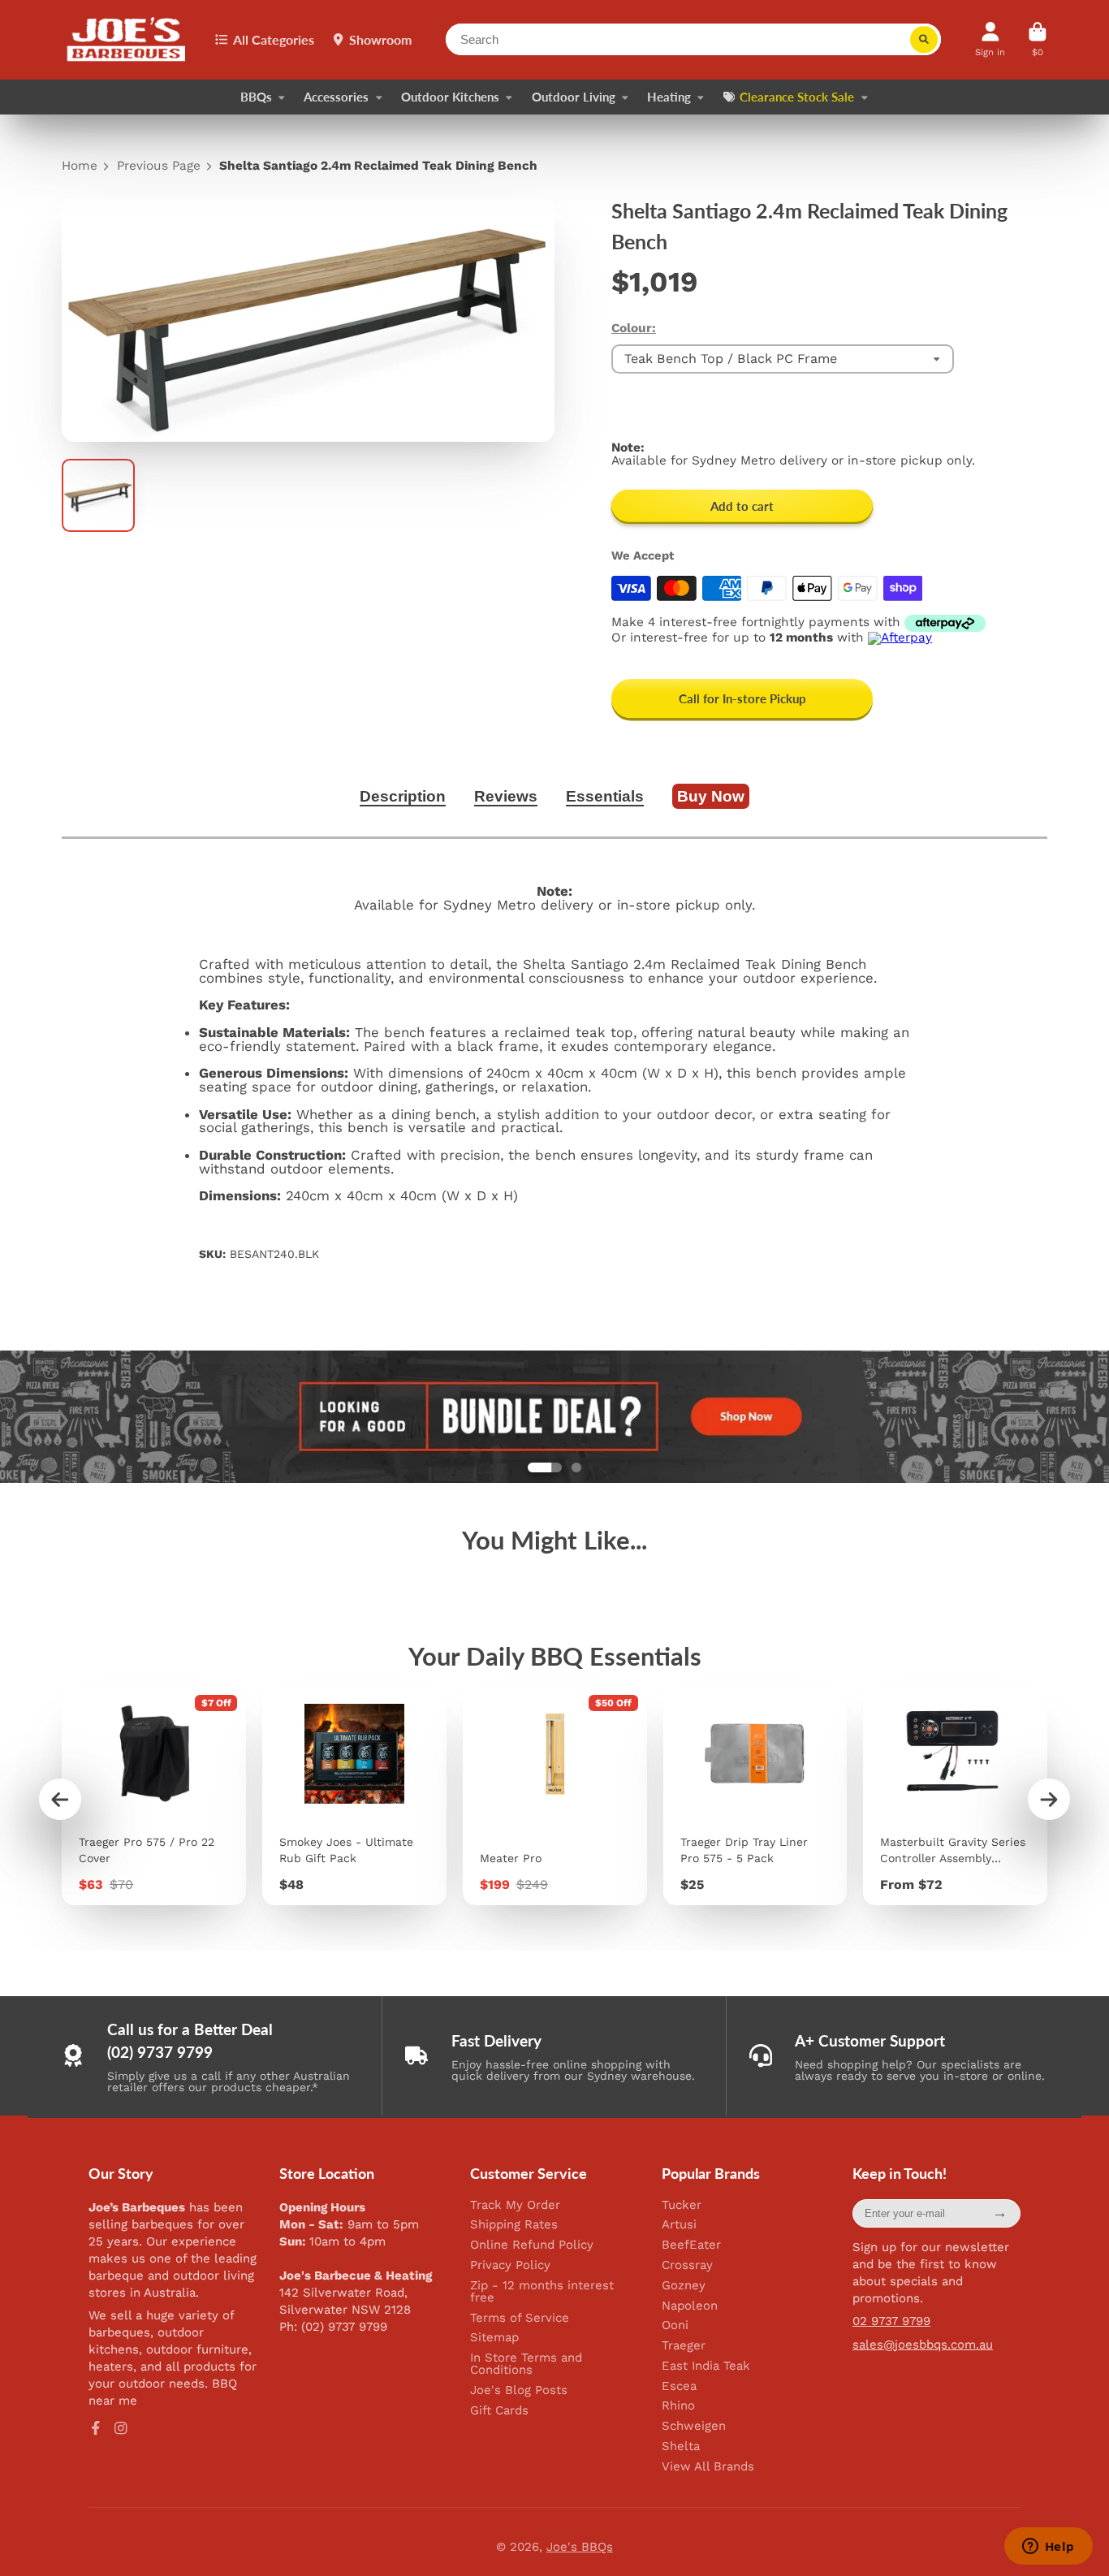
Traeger (684, 2346)
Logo (127, 40)
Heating (669, 97)
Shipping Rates (514, 2225)
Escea (679, 2386)
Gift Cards (499, 2411)
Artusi (679, 2225)
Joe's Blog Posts (519, 2390)
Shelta (681, 2446)
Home (80, 166)
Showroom (380, 39)
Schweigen (694, 2426)
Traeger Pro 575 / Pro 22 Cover (154, 1796)
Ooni (675, 2325)
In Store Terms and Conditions (526, 2364)
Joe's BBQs (580, 2547)
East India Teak (706, 2366)
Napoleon (690, 2306)
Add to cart (742, 506)
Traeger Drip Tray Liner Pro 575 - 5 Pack (755, 1796)
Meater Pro (555, 1796)
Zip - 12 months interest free (542, 2292)
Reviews (506, 796)
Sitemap (494, 2338)
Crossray (687, 2265)
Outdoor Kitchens (450, 97)
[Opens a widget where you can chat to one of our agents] (1048, 2548)
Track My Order (515, 2205)
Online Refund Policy (532, 2245)
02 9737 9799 (891, 2321)
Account (990, 39)
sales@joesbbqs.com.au (923, 2345)
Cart (1038, 39)
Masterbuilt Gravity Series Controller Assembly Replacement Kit (955, 1796)
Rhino (678, 2406)
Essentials (605, 796)
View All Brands (708, 2467)
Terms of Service (520, 2318)
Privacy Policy (510, 2265)
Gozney (684, 2286)
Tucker (682, 2205)
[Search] (924, 40)
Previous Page (159, 166)
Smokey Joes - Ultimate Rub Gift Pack (354, 1796)
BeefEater (691, 2245)
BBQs (256, 97)
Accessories (336, 97)
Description (403, 796)
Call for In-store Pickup (742, 698)
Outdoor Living (574, 97)
